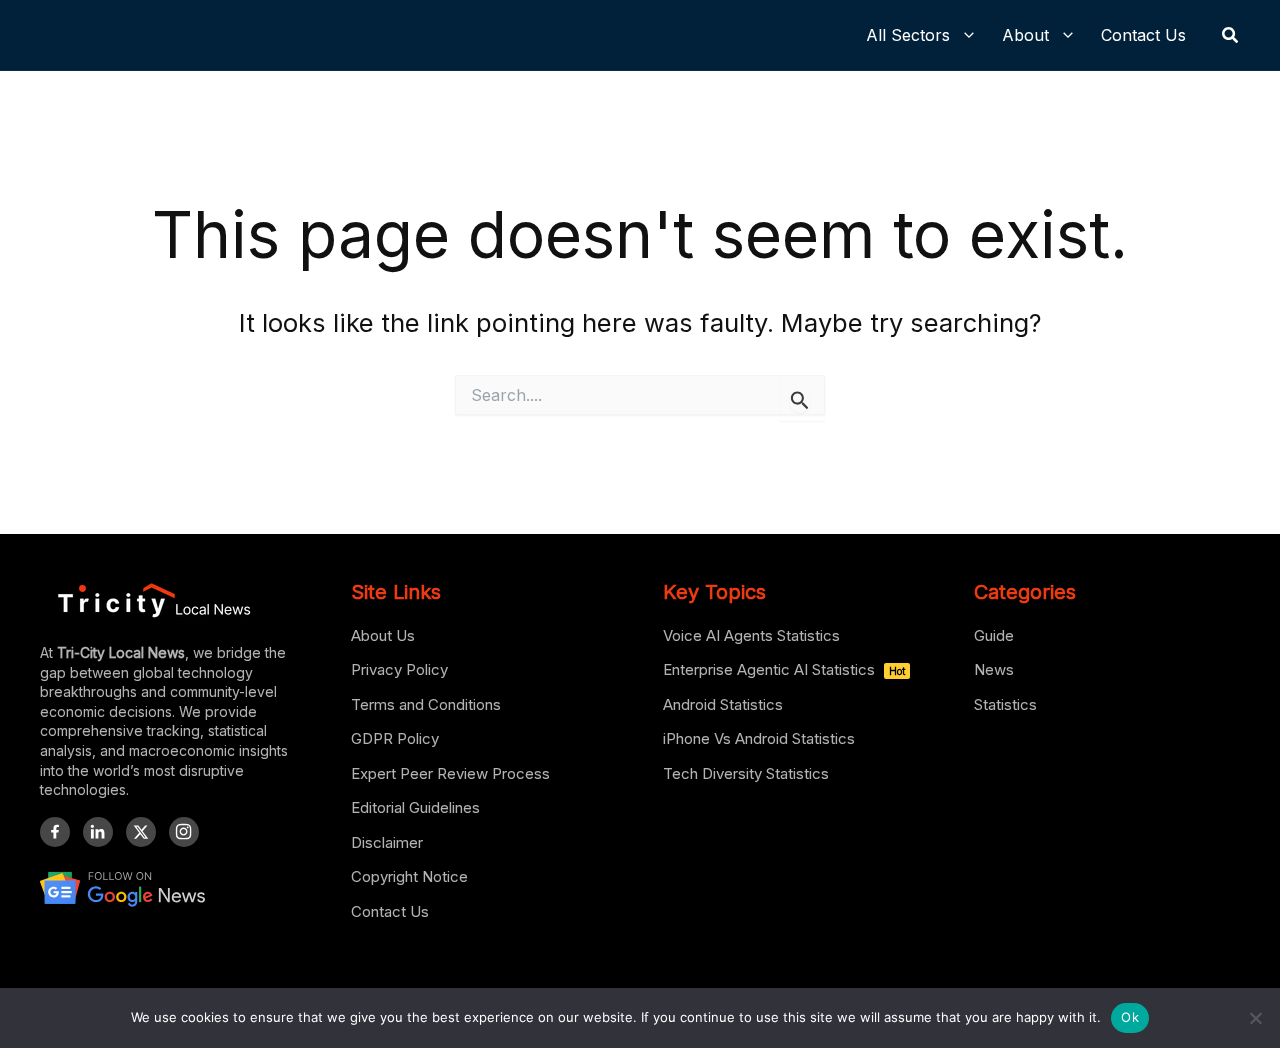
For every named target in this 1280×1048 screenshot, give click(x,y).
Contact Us (390, 911)
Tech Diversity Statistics (746, 773)
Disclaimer (387, 842)
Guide (994, 635)
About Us (383, 635)
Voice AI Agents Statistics (751, 635)
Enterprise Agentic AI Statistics (784, 669)
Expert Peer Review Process (450, 773)
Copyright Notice (409, 876)
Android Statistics (723, 704)
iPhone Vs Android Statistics (759, 738)
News (994, 669)
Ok (1130, 1017)
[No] (1255, 1018)
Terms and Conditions (426, 704)
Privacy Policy (399, 669)
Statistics (1005, 704)
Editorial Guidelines (415, 807)
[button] (1231, 35)
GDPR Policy (395, 738)
